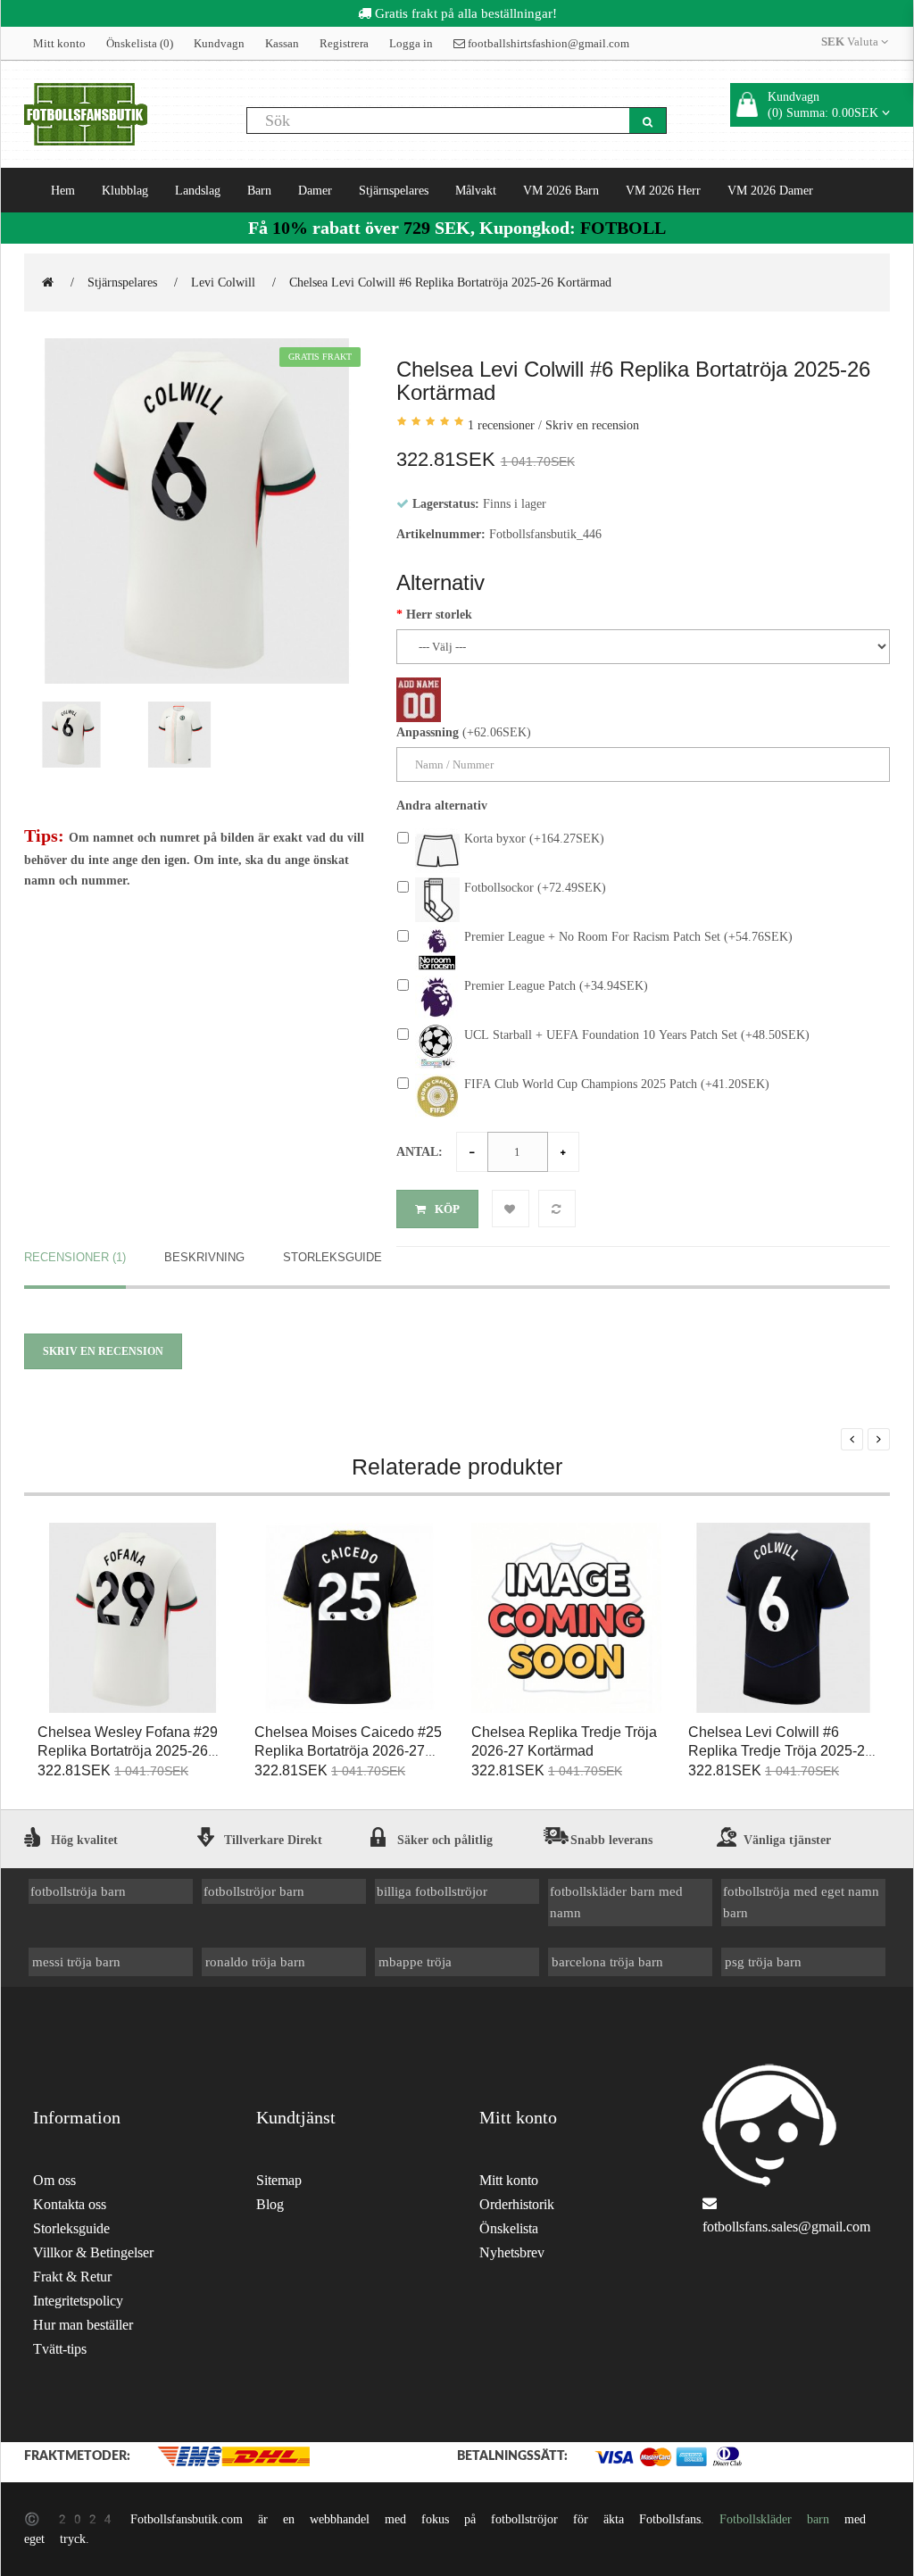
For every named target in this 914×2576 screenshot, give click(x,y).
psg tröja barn (763, 1961)
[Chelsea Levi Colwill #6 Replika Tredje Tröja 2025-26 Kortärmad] (783, 1619)
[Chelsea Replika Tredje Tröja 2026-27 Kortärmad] (566, 1619)
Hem (63, 190)
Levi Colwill (223, 282)
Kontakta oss (70, 2204)
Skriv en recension (592, 425)
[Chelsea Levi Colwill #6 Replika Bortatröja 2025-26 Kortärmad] (197, 511)
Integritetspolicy (78, 2301)
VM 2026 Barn (561, 190)
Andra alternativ (442, 805)
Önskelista (509, 2228)
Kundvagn (219, 43)
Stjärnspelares (394, 190)
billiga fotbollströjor (432, 1891)
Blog (270, 2204)
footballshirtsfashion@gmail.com (547, 43)
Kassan (282, 43)
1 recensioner (501, 425)
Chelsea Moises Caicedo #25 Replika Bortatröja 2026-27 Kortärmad (348, 1751)
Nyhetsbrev (512, 2252)
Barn (259, 190)
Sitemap (279, 2180)
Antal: (420, 1151)
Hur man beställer (83, 2325)
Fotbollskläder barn (774, 2519)
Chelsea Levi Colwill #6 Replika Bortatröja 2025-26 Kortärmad (450, 282)
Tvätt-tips (60, 2349)
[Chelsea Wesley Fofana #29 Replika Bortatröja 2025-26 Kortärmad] (133, 1619)
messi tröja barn (76, 1961)
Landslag (198, 190)
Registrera (344, 43)
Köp (447, 1209)
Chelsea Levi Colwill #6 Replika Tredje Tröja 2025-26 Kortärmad (781, 1751)
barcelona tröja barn (607, 1961)
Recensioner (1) (75, 1257)
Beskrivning (204, 1257)
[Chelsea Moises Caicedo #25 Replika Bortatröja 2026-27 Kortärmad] (349, 1619)
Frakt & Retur (72, 2277)
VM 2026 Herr (663, 190)
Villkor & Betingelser (93, 2252)
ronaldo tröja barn (255, 1961)
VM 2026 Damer (770, 190)
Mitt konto (59, 43)
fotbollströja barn (78, 1891)
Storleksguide (332, 1257)
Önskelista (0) (140, 43)
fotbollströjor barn (254, 1891)
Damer (315, 190)
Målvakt (476, 190)
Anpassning (428, 732)
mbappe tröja (415, 1961)
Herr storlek (439, 614)
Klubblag (125, 190)
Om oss (54, 2180)
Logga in (411, 43)
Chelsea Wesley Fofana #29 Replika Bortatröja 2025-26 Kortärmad (128, 1751)
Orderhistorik (517, 2204)
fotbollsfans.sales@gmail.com (786, 2227)
